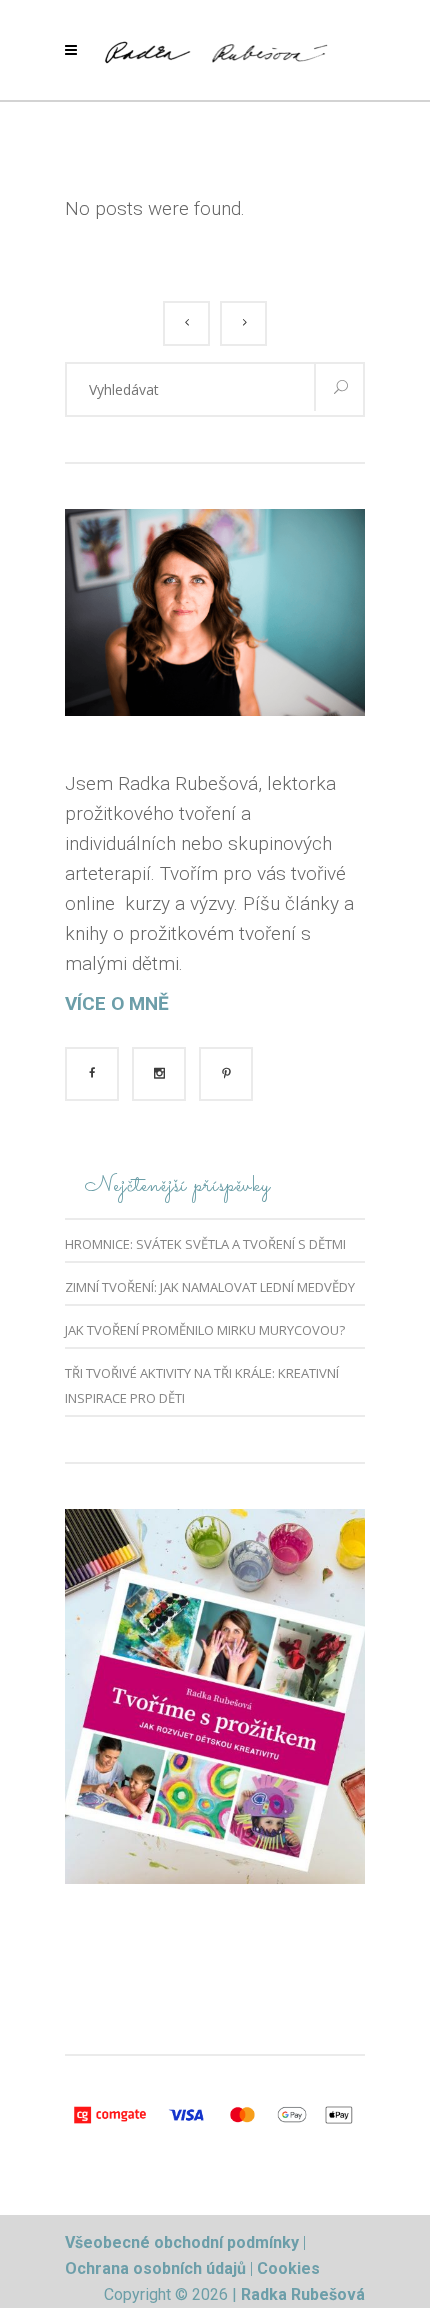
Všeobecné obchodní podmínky (182, 2242)
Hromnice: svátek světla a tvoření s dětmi (205, 1244)
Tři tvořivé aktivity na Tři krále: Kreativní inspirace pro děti (202, 1385)
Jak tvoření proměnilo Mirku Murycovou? (205, 1330)
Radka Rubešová (303, 2294)
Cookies (288, 2268)
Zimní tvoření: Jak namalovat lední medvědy (210, 1287)
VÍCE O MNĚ (117, 1003)
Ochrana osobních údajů (157, 2268)
